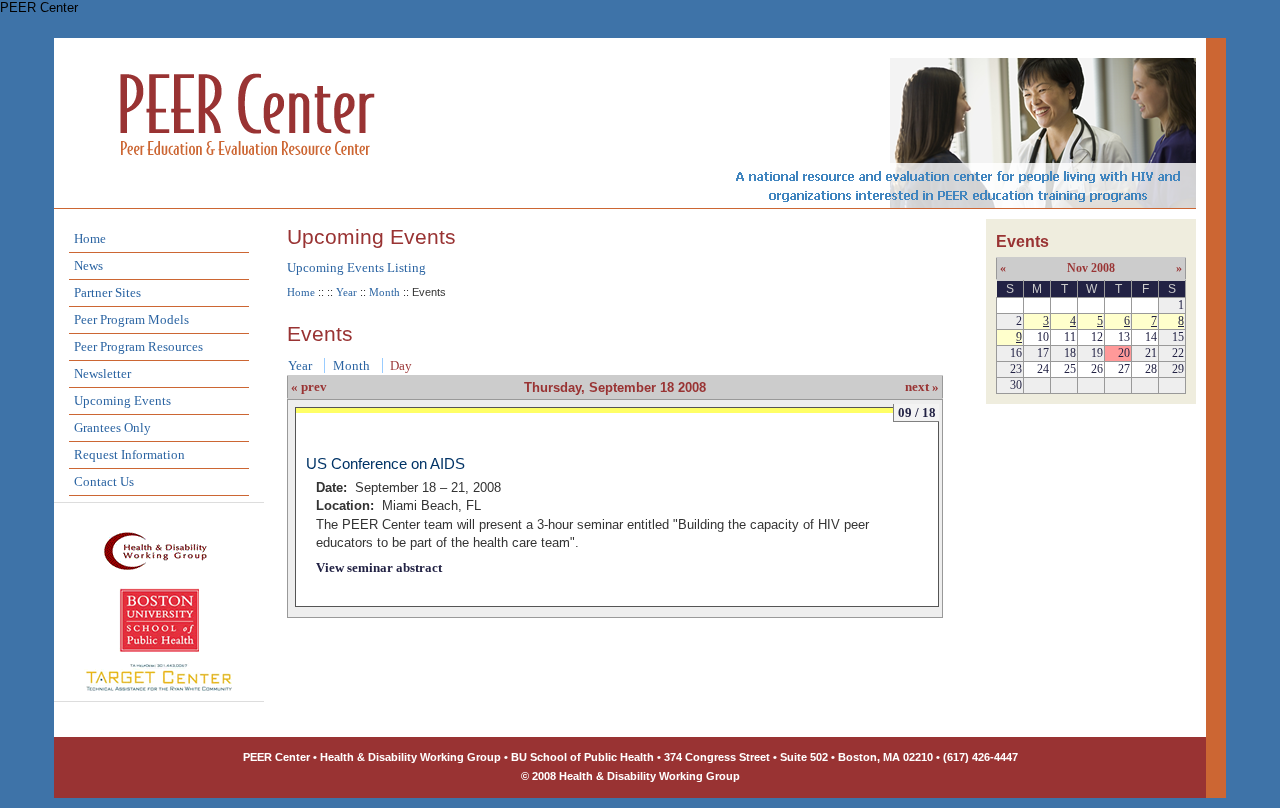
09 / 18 (917, 412)
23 (1016, 369)
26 (1097, 369)
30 (1016, 385)
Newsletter (102, 373)
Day (401, 365)
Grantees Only (112, 427)
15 (1178, 337)
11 (1070, 337)
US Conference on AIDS (385, 463)
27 (1124, 369)
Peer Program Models (131, 319)
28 (1151, 369)
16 (1016, 353)
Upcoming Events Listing (356, 267)
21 (1151, 353)
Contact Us (104, 481)
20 (1124, 353)
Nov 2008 (1091, 268)
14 (1151, 337)
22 (1178, 353)
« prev (309, 386)
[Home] (247, 181)
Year (346, 292)
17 (1043, 353)
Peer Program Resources (138, 346)
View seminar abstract (379, 567)
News (88, 265)
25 (1070, 369)
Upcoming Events (122, 400)
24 (1043, 369)
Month (384, 292)
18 (1070, 353)
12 (1097, 337)
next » (922, 386)
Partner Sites (107, 292)
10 (1043, 337)
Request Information (129, 454)
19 (1097, 353)
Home (90, 238)
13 (1124, 337)
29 (1178, 369)
